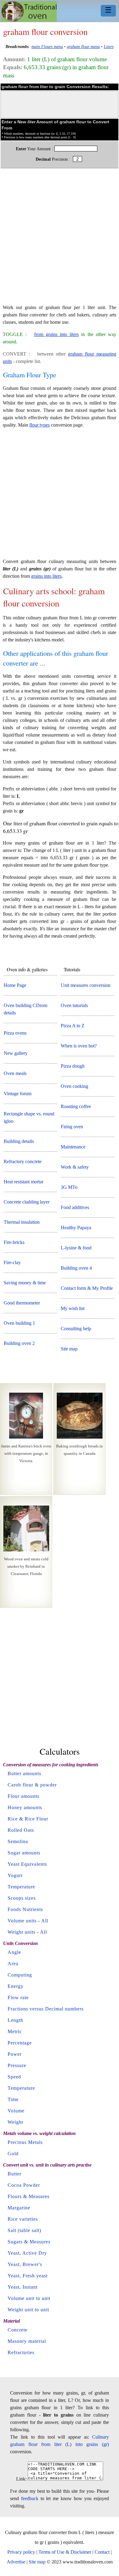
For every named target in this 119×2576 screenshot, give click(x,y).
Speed (14, 2077)
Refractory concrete (23, 1161)
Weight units (22, 1932)
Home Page (15, 985)
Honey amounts (25, 1807)
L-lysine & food (76, 1248)
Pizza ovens (15, 1033)
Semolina (18, 1841)
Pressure (17, 2065)
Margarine (19, 2208)
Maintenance (73, 1147)
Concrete (18, 2330)
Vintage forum (18, 1094)
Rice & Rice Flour (28, 1819)
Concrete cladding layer (27, 1202)
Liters (109, 47)
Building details (19, 1141)
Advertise (16, 2562)
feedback (30, 2498)
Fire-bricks (14, 1242)
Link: (21, 2479)
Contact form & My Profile (87, 1288)
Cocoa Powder (24, 2185)
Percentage (20, 2043)
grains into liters (46, 576)
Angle (14, 1952)
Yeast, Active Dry (27, 2253)
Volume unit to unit (29, 2298)
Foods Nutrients (25, 1909)
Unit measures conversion (86, 985)
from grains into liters (57, 334)
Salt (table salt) (24, 2230)
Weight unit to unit (28, 2310)
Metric (15, 2031)
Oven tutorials (74, 1005)
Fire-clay (12, 1262)
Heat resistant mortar (23, 1182)
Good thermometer (22, 1303)
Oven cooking (74, 1086)
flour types (40, 425)
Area (13, 1964)
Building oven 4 (76, 1268)
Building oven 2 (19, 1343)
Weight (15, 2122)
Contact (102, 2552)
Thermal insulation (22, 1222)
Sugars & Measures (29, 2242)
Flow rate (18, 1997)
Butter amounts (24, 1773)
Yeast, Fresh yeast (28, 2276)
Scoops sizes (22, 1898)
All (45, 1921)
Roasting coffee (76, 1106)
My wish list (73, 1308)
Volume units (22, 1921)
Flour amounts (23, 1796)
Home (29, 11)
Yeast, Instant (23, 2287)
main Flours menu (47, 47)
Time (13, 2099)
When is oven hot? (79, 1046)
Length (15, 2020)
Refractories (21, 2352)
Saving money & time (25, 1283)
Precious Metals (25, 2142)
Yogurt (15, 1875)
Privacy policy (21, 2552)
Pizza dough (73, 1066)
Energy (16, 1986)
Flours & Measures (29, 2196)
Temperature (21, 1887)
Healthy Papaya (76, 1228)
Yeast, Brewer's (25, 2264)
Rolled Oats (21, 1830)
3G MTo (69, 1187)
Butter (14, 2174)
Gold (13, 2154)
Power (15, 2054)
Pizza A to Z (73, 1026)
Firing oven (72, 1127)
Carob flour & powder (32, 1785)
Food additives (75, 1207)
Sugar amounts (24, 1853)
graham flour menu (83, 47)
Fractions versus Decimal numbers (46, 2009)
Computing (20, 1975)
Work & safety (75, 1167)
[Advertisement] (60, 239)
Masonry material (27, 2341)
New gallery (16, 1053)
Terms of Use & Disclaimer (65, 2552)
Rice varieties (23, 2219)
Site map (69, 1349)
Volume (16, 2111)
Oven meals (15, 1073)
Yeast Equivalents (27, 1864)
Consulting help (76, 1329)
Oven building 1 (19, 1323)
